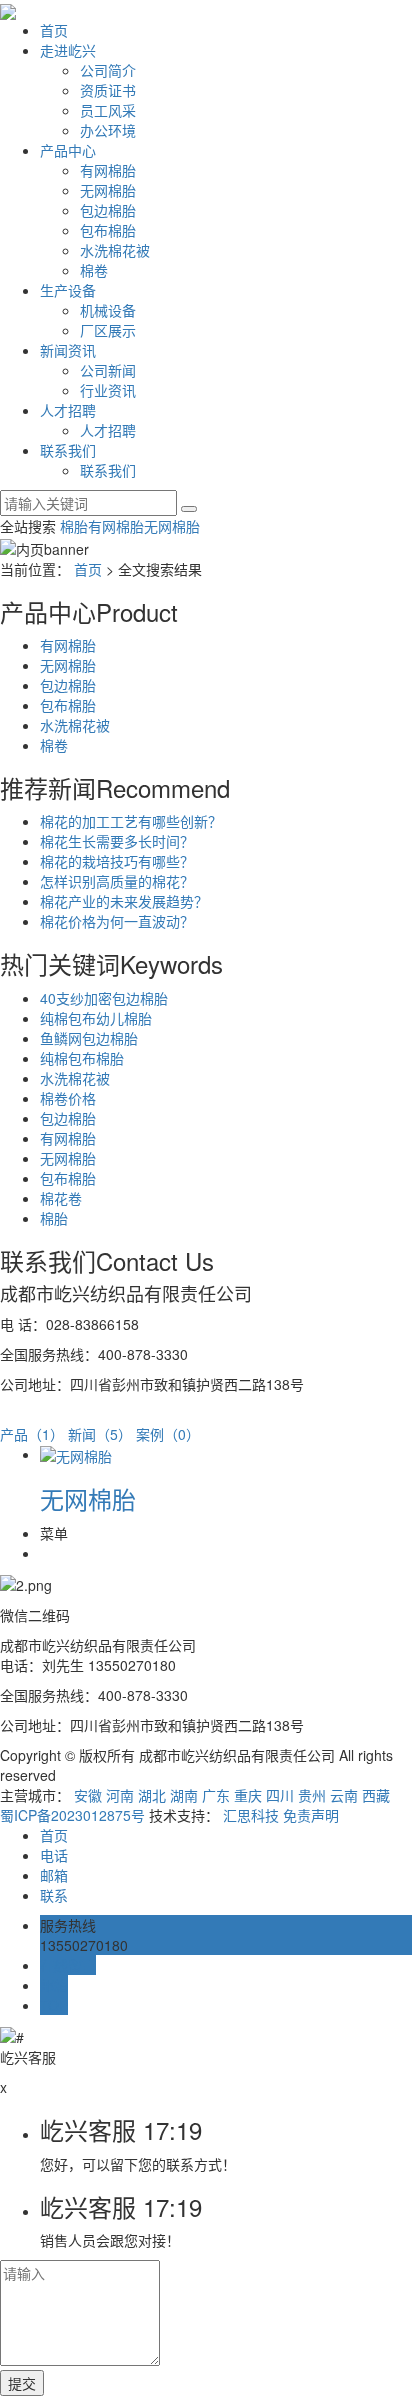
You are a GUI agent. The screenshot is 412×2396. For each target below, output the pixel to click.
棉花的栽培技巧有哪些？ (117, 861)
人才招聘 (68, 410)
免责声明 (311, 1815)
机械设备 (108, 310)
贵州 (312, 1795)
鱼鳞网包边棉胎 (89, 1038)
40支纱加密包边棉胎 (104, 998)
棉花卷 (61, 1198)
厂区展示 (108, 330)
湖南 (184, 1795)
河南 (120, 1795)
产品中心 (68, 150)
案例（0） (168, 1434)
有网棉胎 (108, 170)
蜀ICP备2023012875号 (72, 1815)
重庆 (248, 1795)
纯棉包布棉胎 (82, 1058)
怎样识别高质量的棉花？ (117, 881)
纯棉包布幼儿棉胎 (96, 1018)
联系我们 (68, 450)
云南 (344, 1795)
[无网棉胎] (76, 1454)
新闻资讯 (68, 350)
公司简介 (108, 70)
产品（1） (32, 1434)
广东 (216, 1795)
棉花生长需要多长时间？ (117, 841)
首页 (54, 30)
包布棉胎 (108, 230)
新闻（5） (100, 1434)
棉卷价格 (68, 1098)
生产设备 (68, 290)
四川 (280, 1795)
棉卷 (94, 270)
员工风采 (108, 110)
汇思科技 (251, 1815)
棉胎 (74, 526)
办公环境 (108, 130)
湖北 (152, 1795)
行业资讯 (108, 390)
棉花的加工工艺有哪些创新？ (131, 821)
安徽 (88, 1795)
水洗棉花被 (115, 250)
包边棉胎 (108, 210)
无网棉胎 (108, 190)
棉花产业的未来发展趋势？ (124, 901)
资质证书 (108, 90)
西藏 (376, 1795)
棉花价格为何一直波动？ (117, 921)
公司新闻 (108, 370)
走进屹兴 (68, 50)
